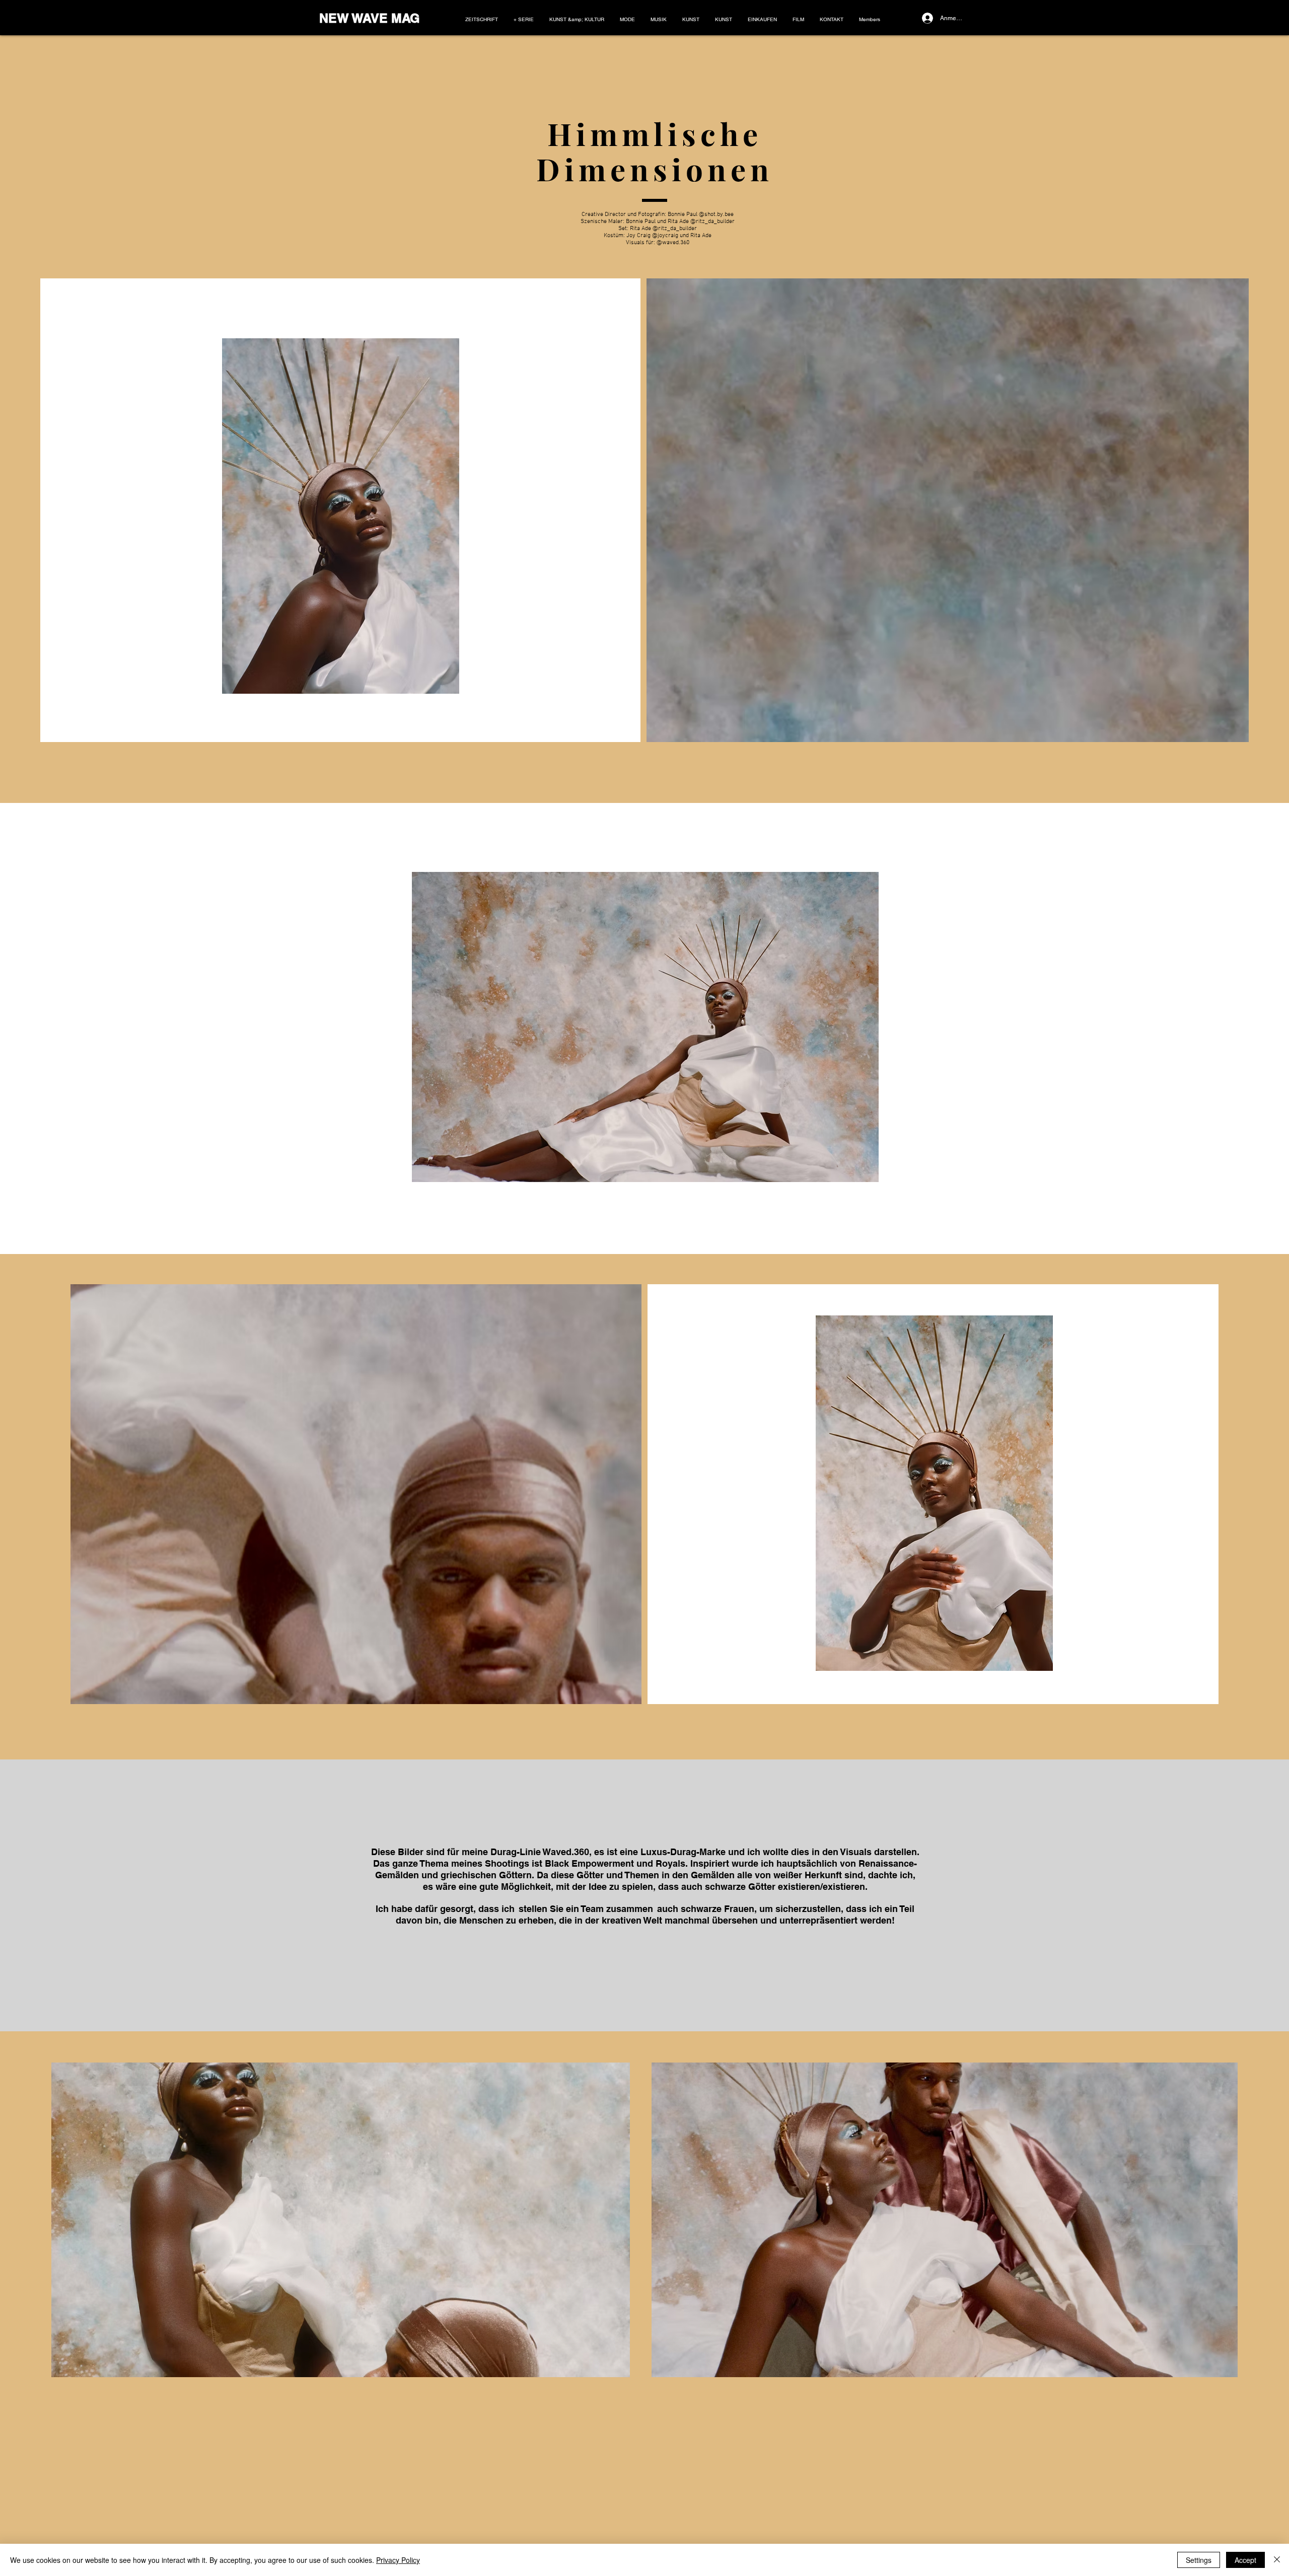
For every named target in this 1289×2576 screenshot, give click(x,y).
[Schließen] (1277, 2560)
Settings (1199, 2560)
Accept (1245, 2560)
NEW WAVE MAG (369, 18)
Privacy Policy (398, 2560)
